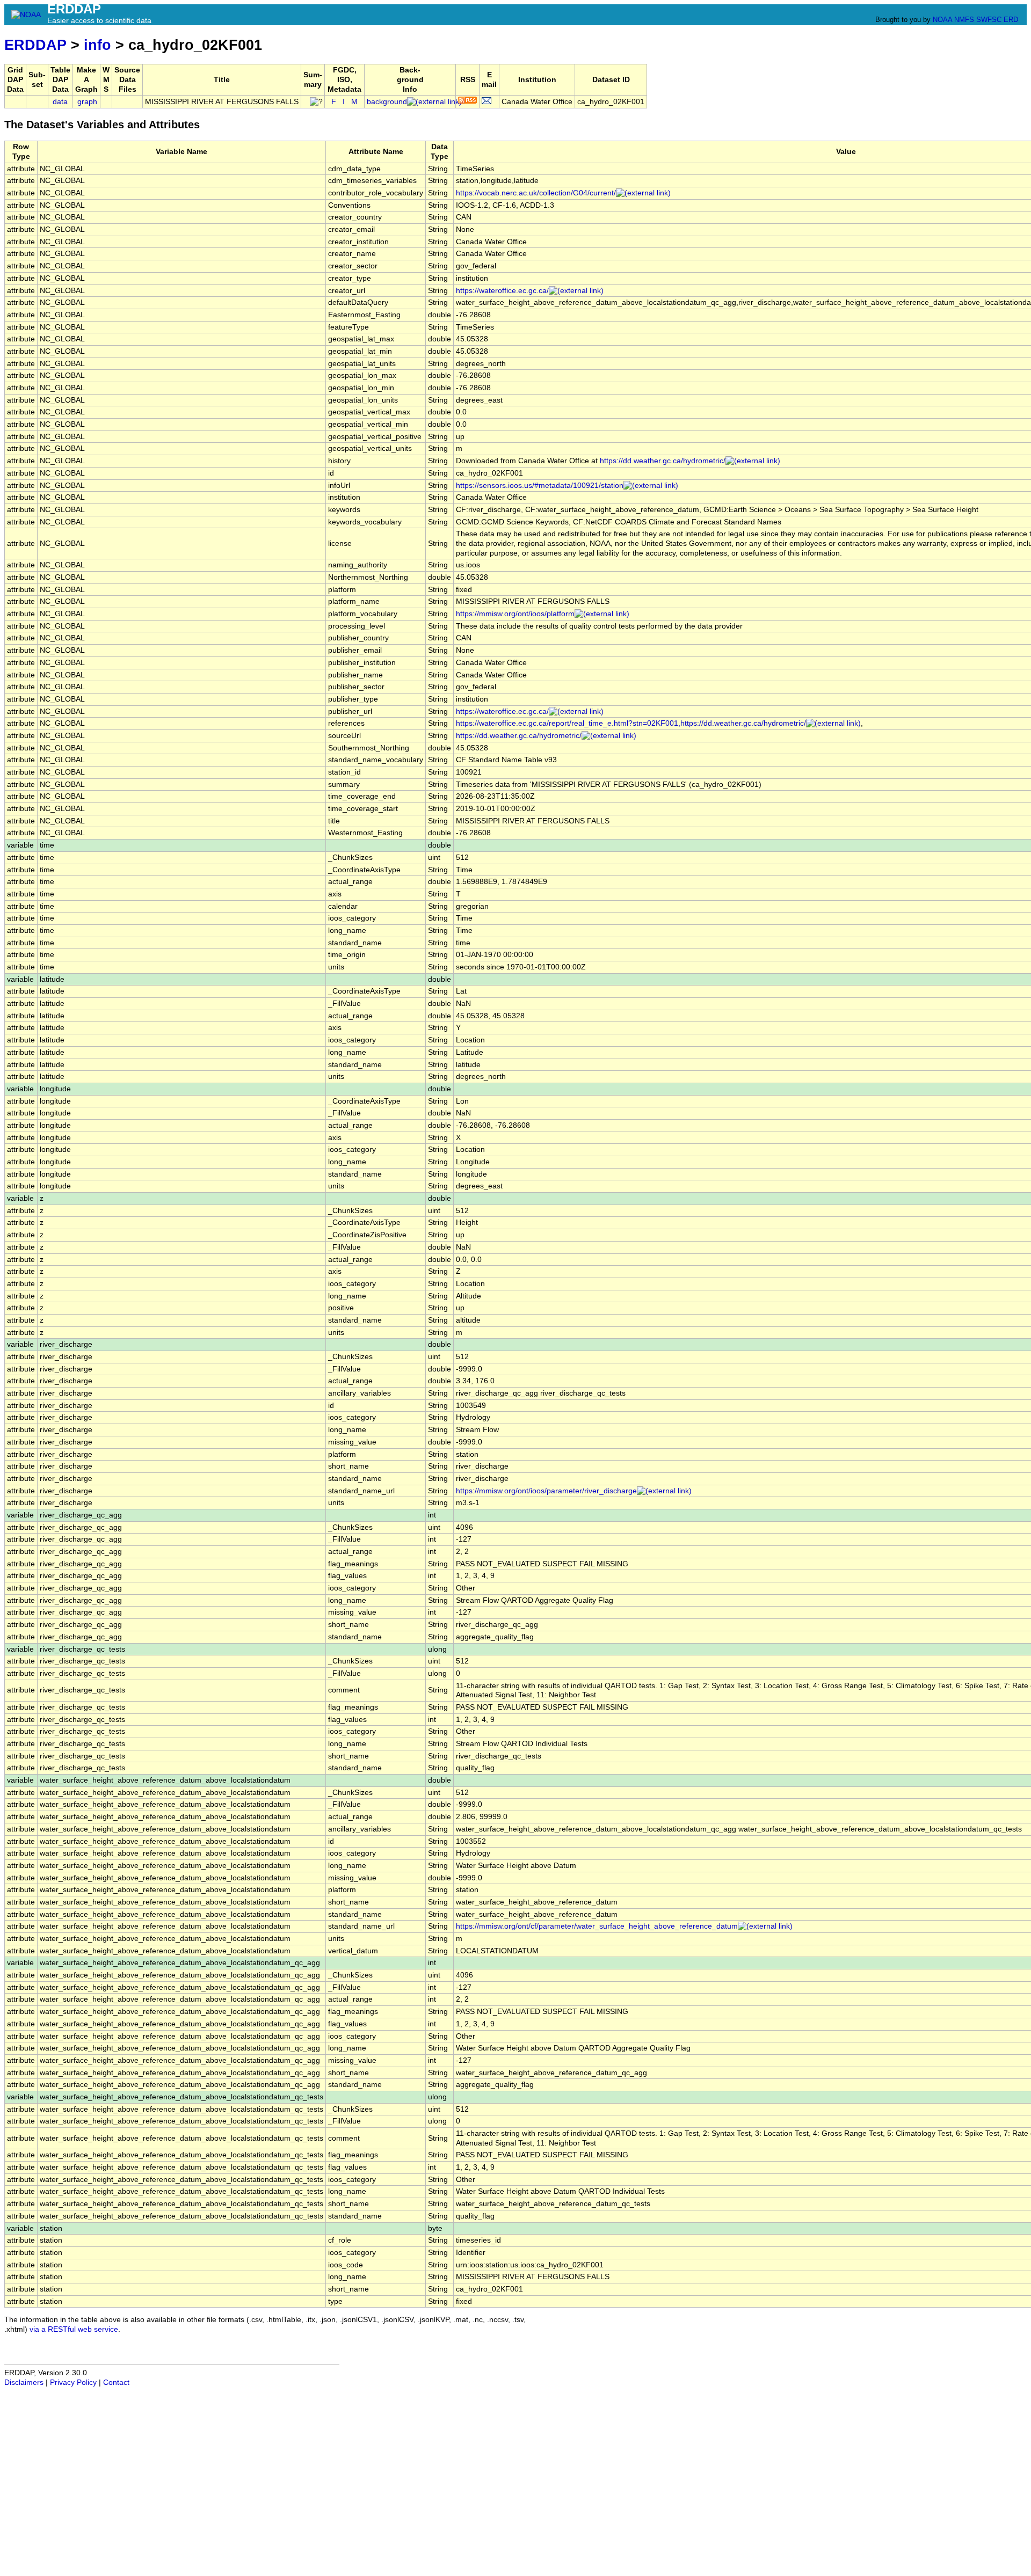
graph (87, 102)
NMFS (964, 20)
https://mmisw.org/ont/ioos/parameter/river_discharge (546, 1491)
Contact (116, 2382)
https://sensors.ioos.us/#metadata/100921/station (540, 486)
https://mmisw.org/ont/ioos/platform (515, 614)
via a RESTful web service (74, 2329)
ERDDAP (35, 45)
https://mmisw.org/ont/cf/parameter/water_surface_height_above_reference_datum (597, 1926)
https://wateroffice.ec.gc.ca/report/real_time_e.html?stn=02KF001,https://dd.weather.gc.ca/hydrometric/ (631, 723)
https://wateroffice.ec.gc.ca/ (502, 291)
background (387, 102)
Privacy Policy (73, 2382)
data (60, 102)
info (97, 45)
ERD (1011, 20)
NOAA (942, 20)
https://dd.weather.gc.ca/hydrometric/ (663, 461)
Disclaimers (24, 2382)
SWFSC (989, 20)
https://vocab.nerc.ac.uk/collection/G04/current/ (536, 193)
